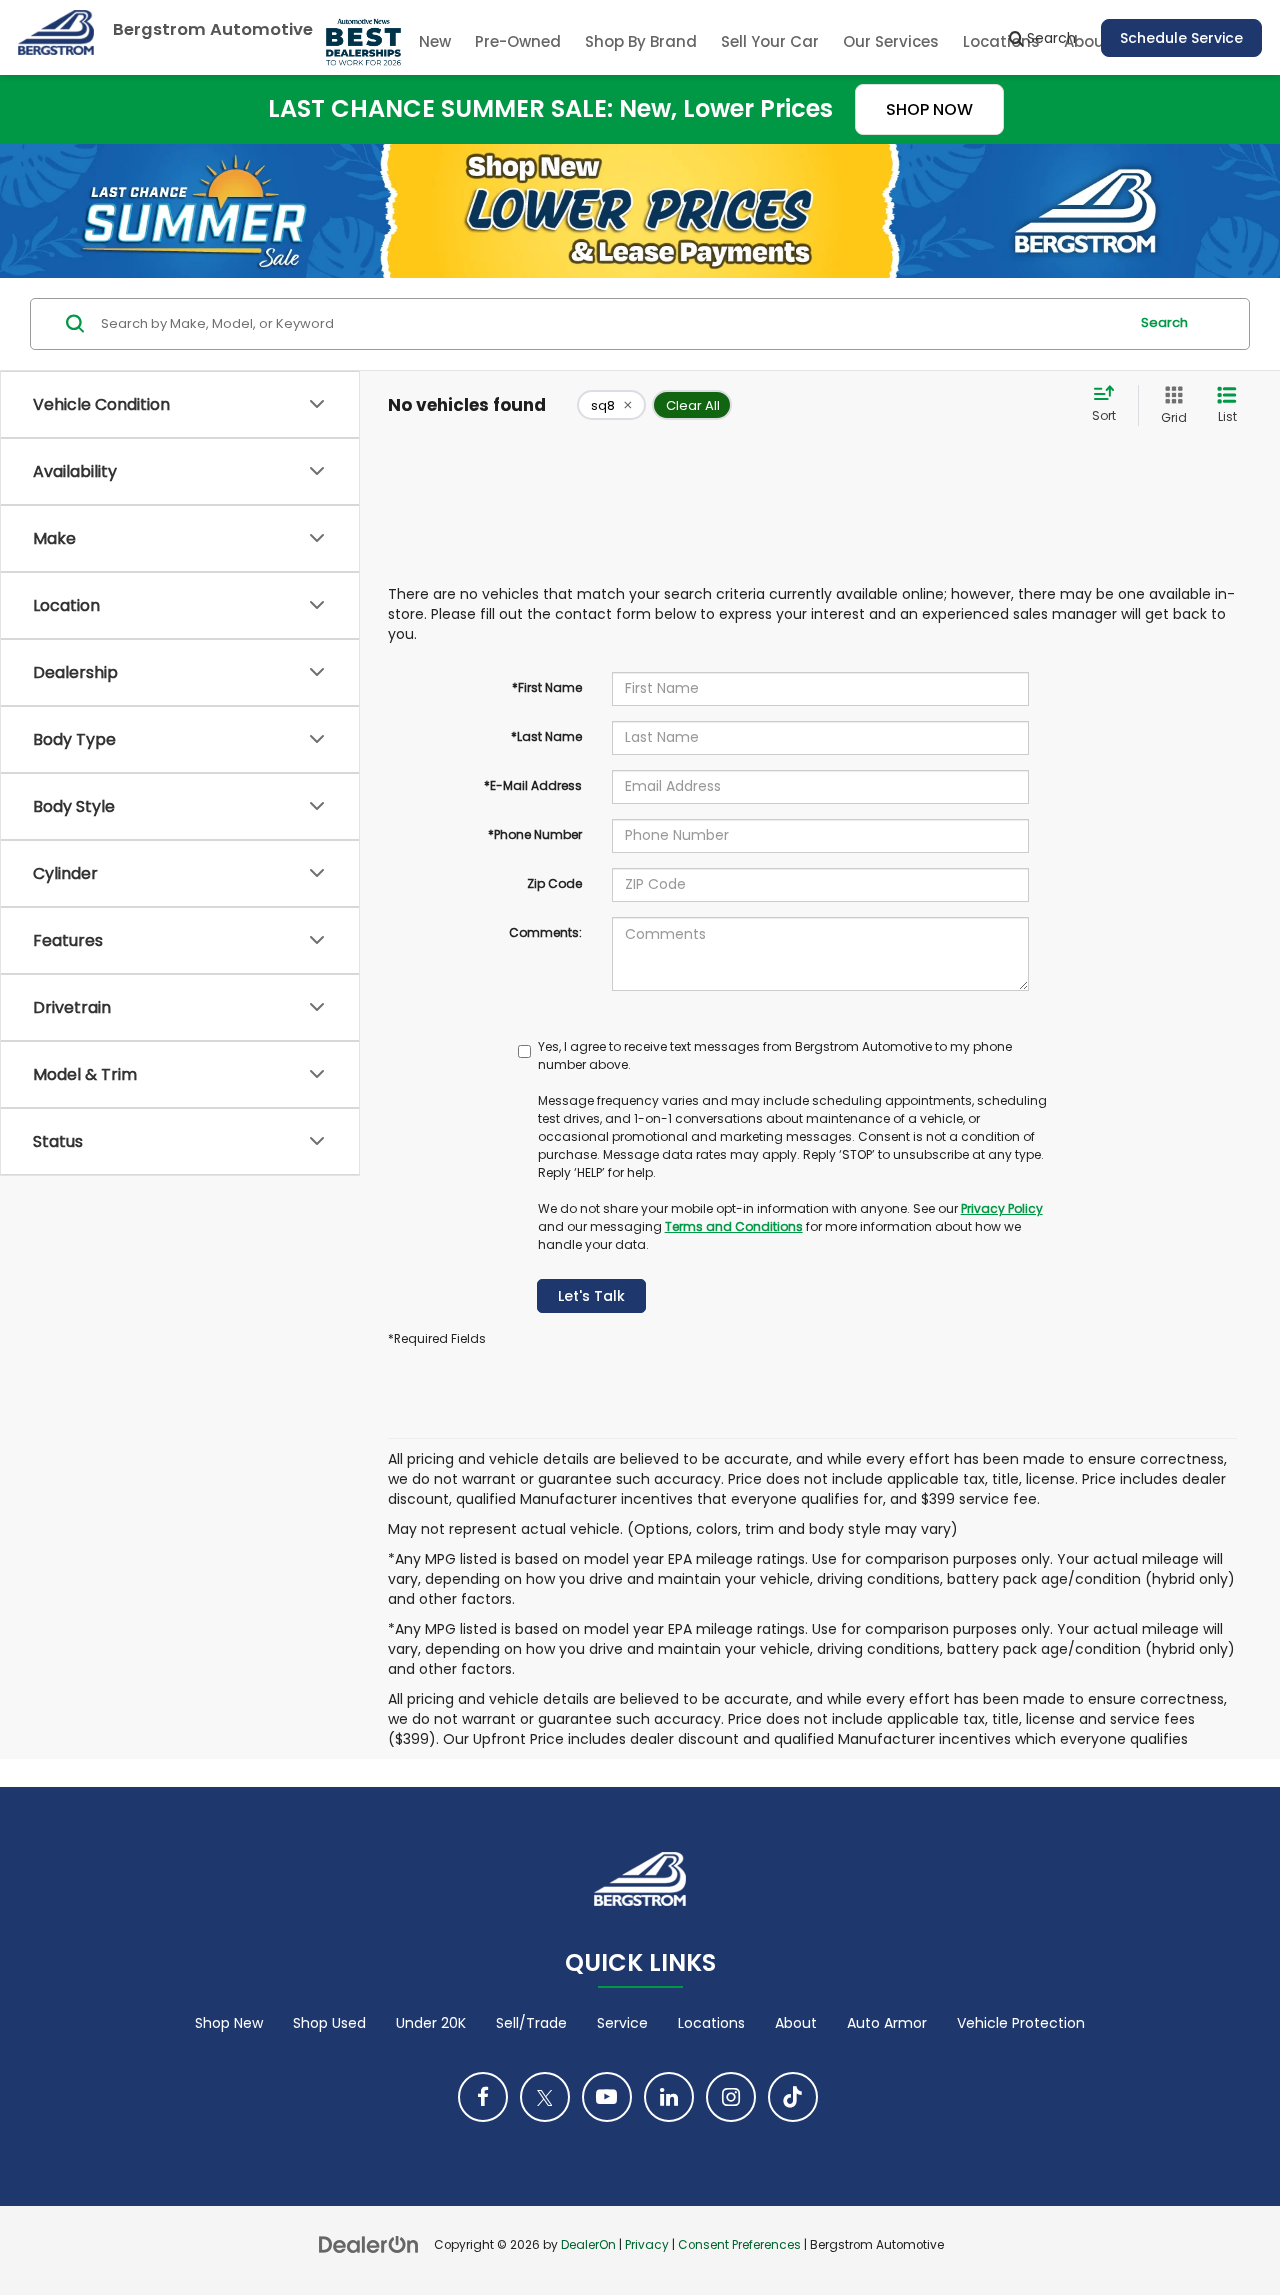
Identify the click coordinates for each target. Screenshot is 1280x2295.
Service (622, 2023)
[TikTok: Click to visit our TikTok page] (793, 2097)
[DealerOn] (369, 2244)
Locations (711, 2023)
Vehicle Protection (1021, 2023)
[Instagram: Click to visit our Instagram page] (731, 2097)
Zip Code (554, 883)
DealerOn (588, 2245)
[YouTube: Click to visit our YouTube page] (607, 2097)
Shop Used (329, 2023)
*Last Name (546, 736)
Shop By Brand (641, 41)
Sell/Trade (531, 2023)
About (796, 2023)
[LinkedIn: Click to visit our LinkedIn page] (669, 2097)
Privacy (647, 2245)
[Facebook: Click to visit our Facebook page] (483, 2097)
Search (1164, 322)
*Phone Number (535, 834)
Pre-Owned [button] (518, 41)
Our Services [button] (891, 41)
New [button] (435, 41)
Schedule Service (1181, 38)
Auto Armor (887, 2023)
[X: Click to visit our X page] (545, 2097)
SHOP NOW (929, 109)
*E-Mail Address (533, 785)
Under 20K (431, 2023)
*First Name (547, 687)
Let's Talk (591, 1296)
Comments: (545, 932)
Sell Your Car (770, 41)
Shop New (229, 2023)
